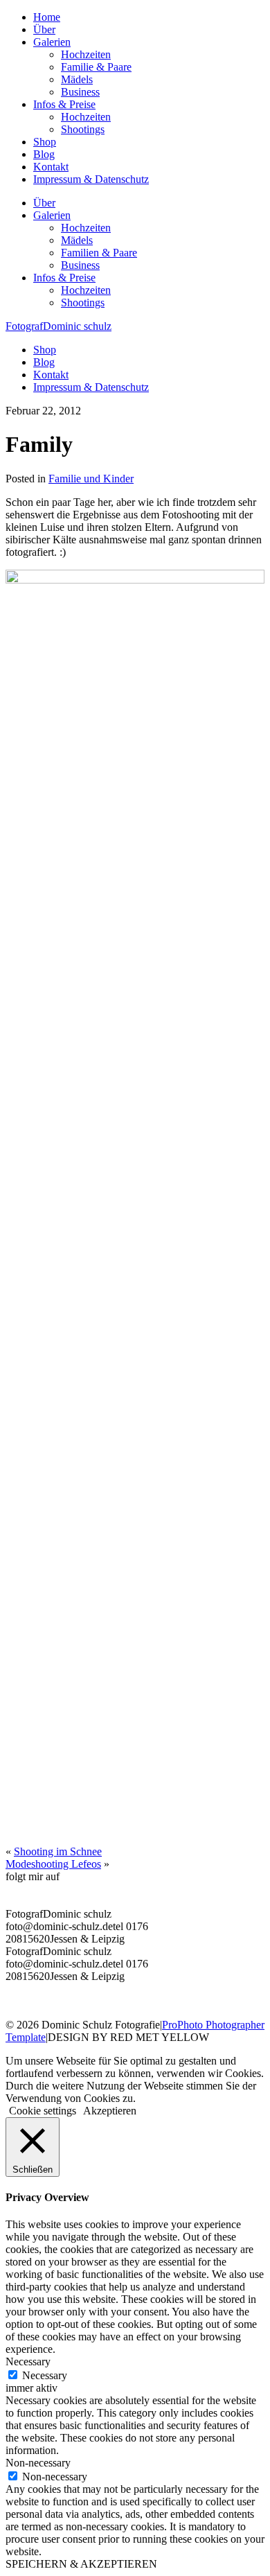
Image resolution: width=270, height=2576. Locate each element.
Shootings (83, 129)
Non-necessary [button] (38, 2463)
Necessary (45, 2375)
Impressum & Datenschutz (91, 179)
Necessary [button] (28, 2362)
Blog (44, 154)
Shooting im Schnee (58, 1851)
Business (80, 92)
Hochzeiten (86, 54)
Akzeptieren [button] (110, 2111)
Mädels (77, 79)
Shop (45, 142)
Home (47, 17)
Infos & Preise (64, 104)
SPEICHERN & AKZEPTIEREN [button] (81, 2564)
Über (44, 29)
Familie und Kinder (91, 479)
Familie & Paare (96, 67)
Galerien (52, 42)
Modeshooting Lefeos (53, 1864)
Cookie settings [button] (43, 2111)
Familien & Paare (99, 253)
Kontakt (51, 167)
